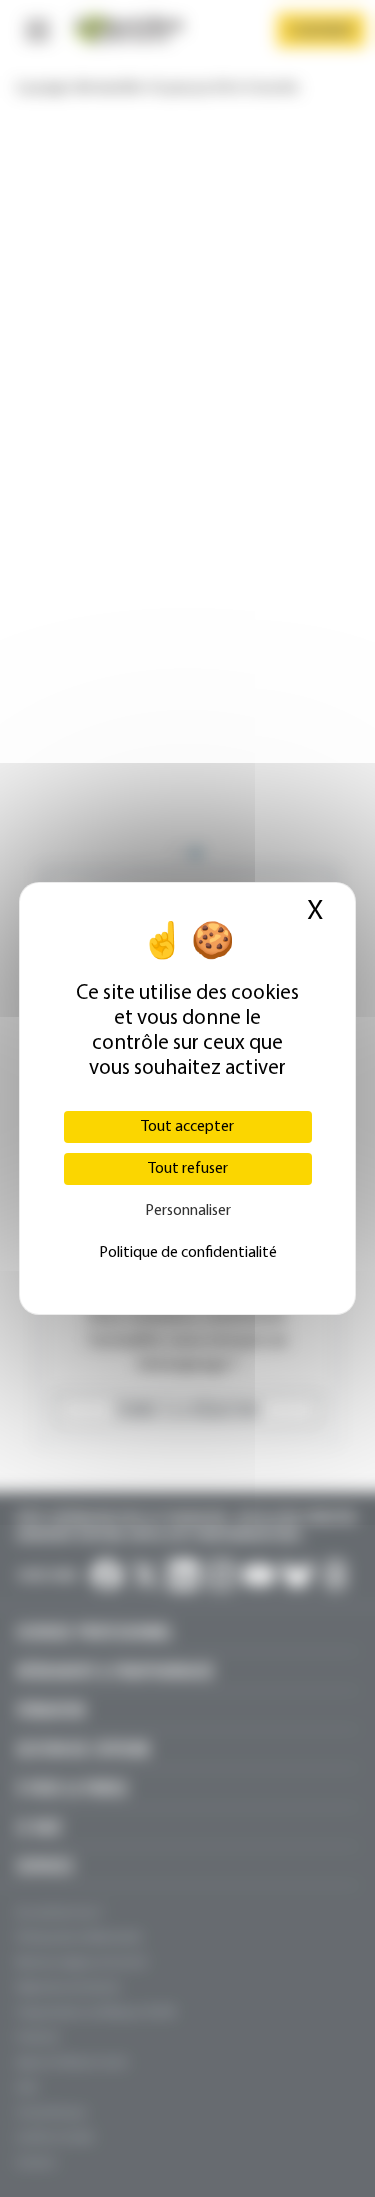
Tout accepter (187, 1127)
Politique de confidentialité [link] (188, 1253)
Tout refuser (188, 1169)
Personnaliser (188, 1211)
